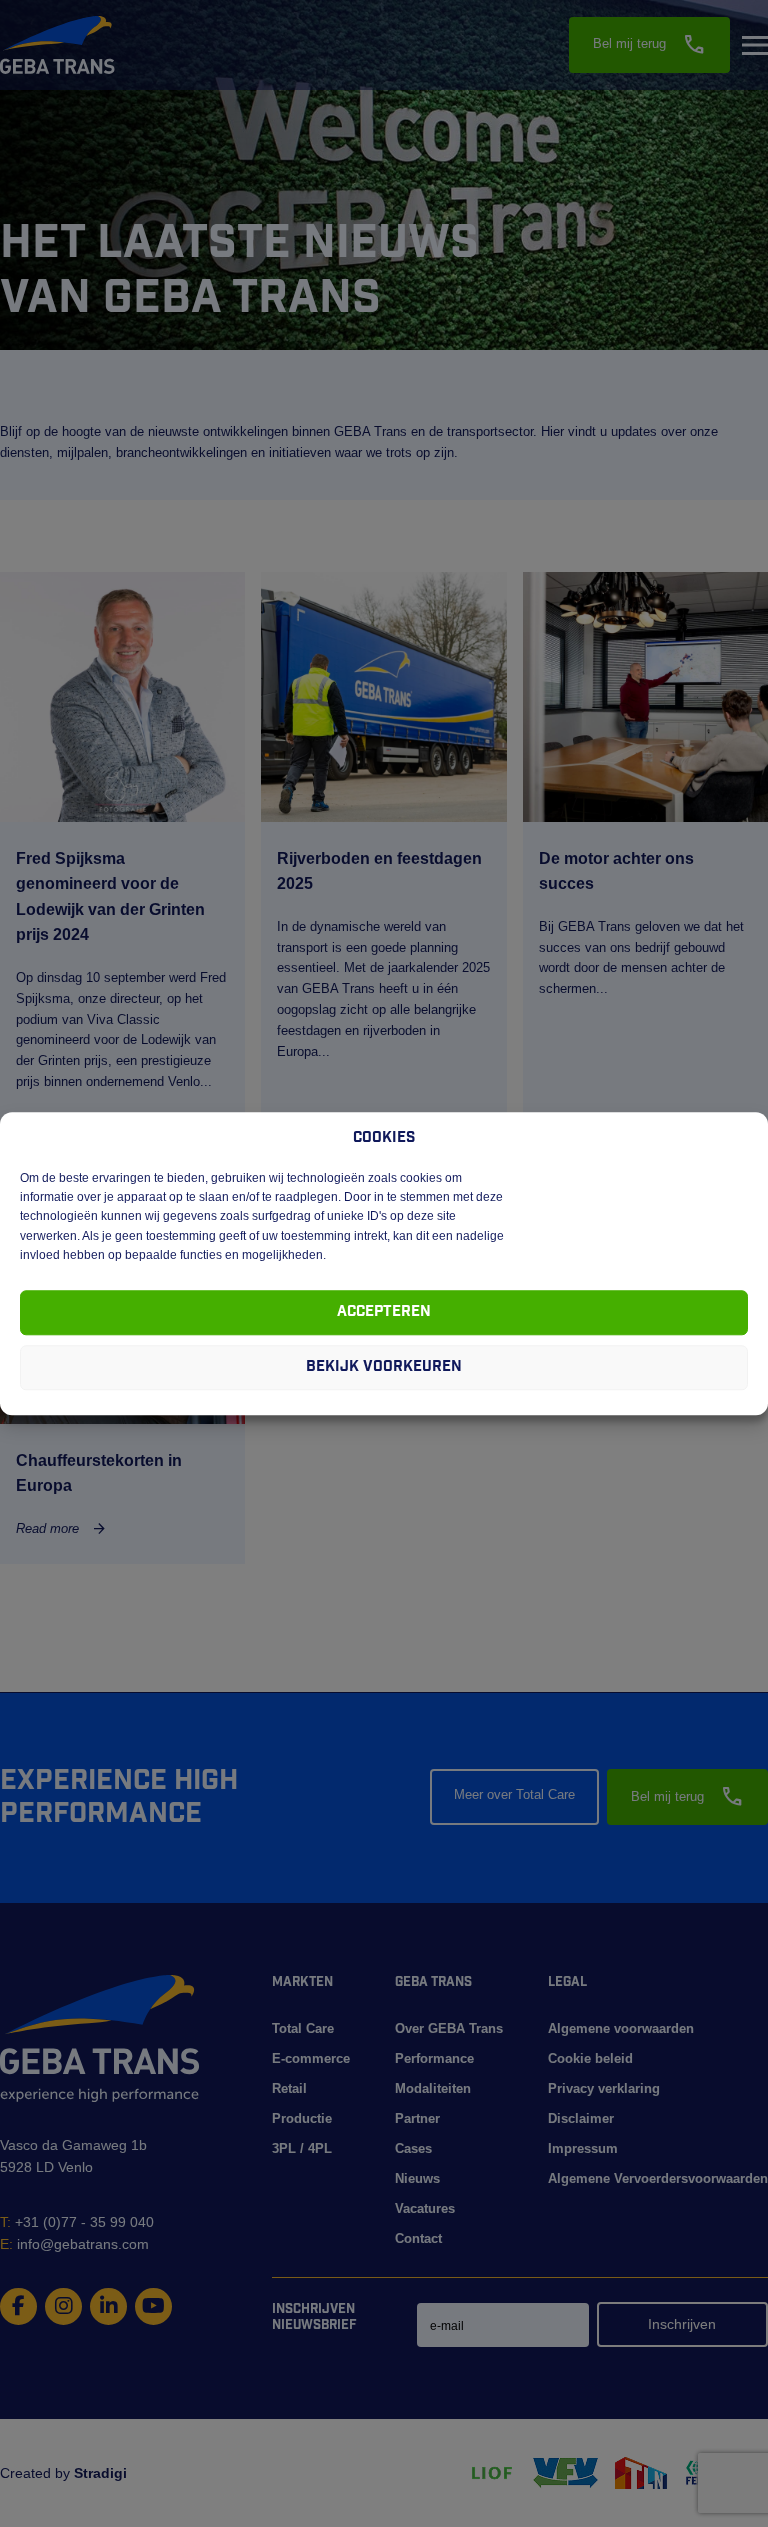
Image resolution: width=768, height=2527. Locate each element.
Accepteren (384, 1312)
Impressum (583, 2148)
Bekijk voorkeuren (384, 1367)
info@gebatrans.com (74, 2244)
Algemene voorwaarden (621, 2028)
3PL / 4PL (302, 2148)
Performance (434, 2058)
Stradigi (100, 2473)
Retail (289, 2088)
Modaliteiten (433, 2088)
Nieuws (417, 2178)
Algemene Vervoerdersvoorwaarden (658, 2178)
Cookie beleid (590, 2058)
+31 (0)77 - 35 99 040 (77, 2222)
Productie (302, 2118)
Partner (417, 2118)
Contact (418, 2238)
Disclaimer (581, 2118)
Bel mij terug (649, 45)
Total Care (303, 2028)
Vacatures (425, 2208)
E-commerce (311, 2058)
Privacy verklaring (604, 2088)
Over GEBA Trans (449, 2028)
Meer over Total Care (514, 1794)
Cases (413, 2148)
